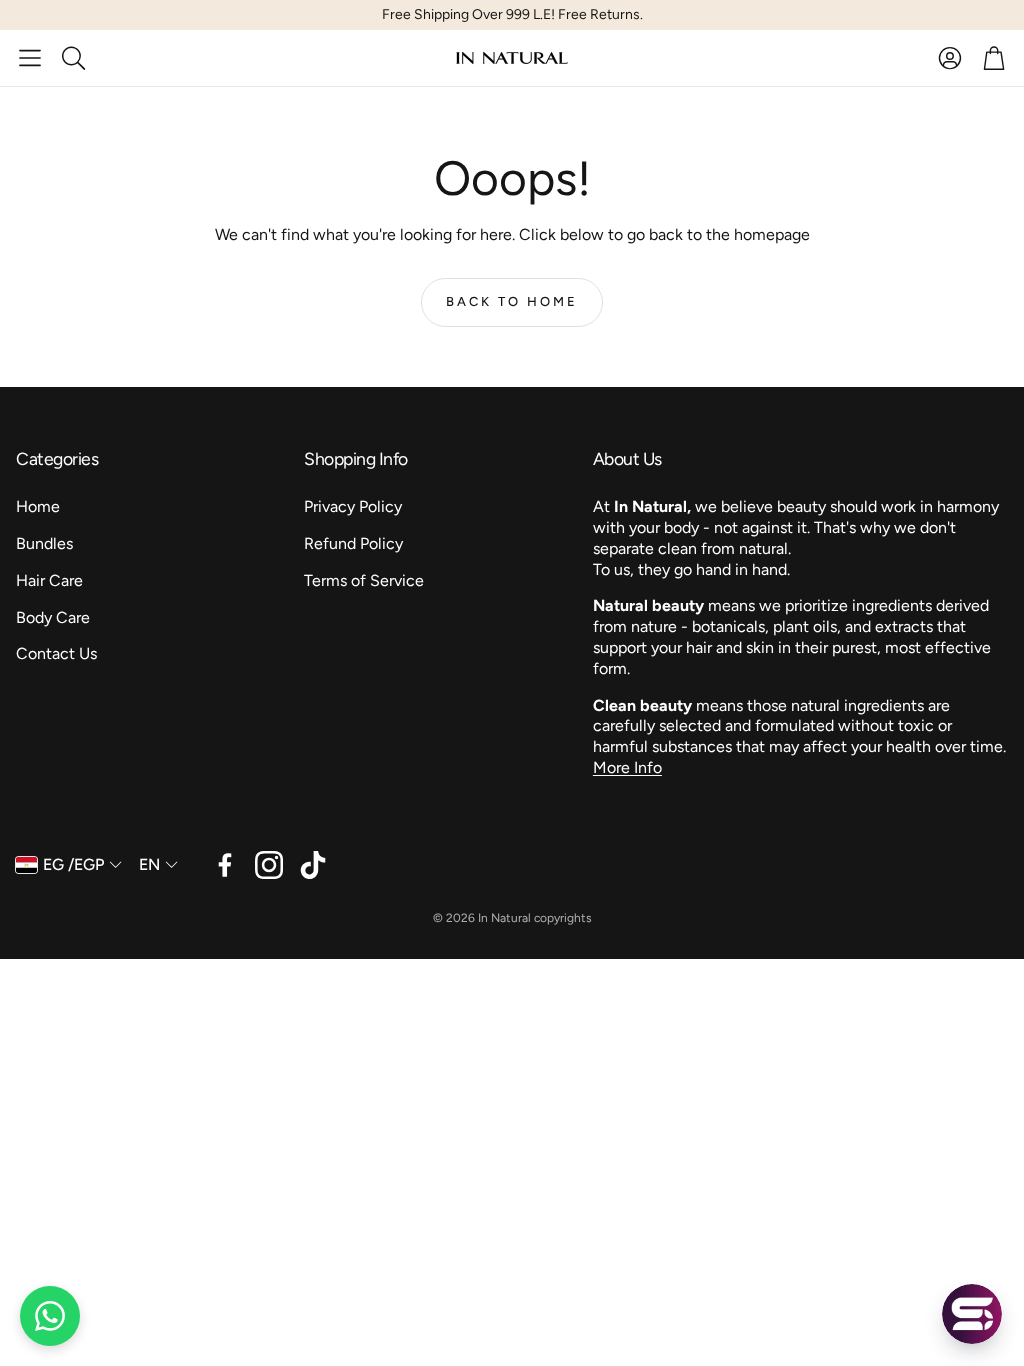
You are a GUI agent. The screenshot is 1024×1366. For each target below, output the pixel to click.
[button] (30, 58)
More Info (627, 767)
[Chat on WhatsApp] (50, 1316)
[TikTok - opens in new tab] (313, 865)
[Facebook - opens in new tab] (225, 865)
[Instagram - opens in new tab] (269, 865)
